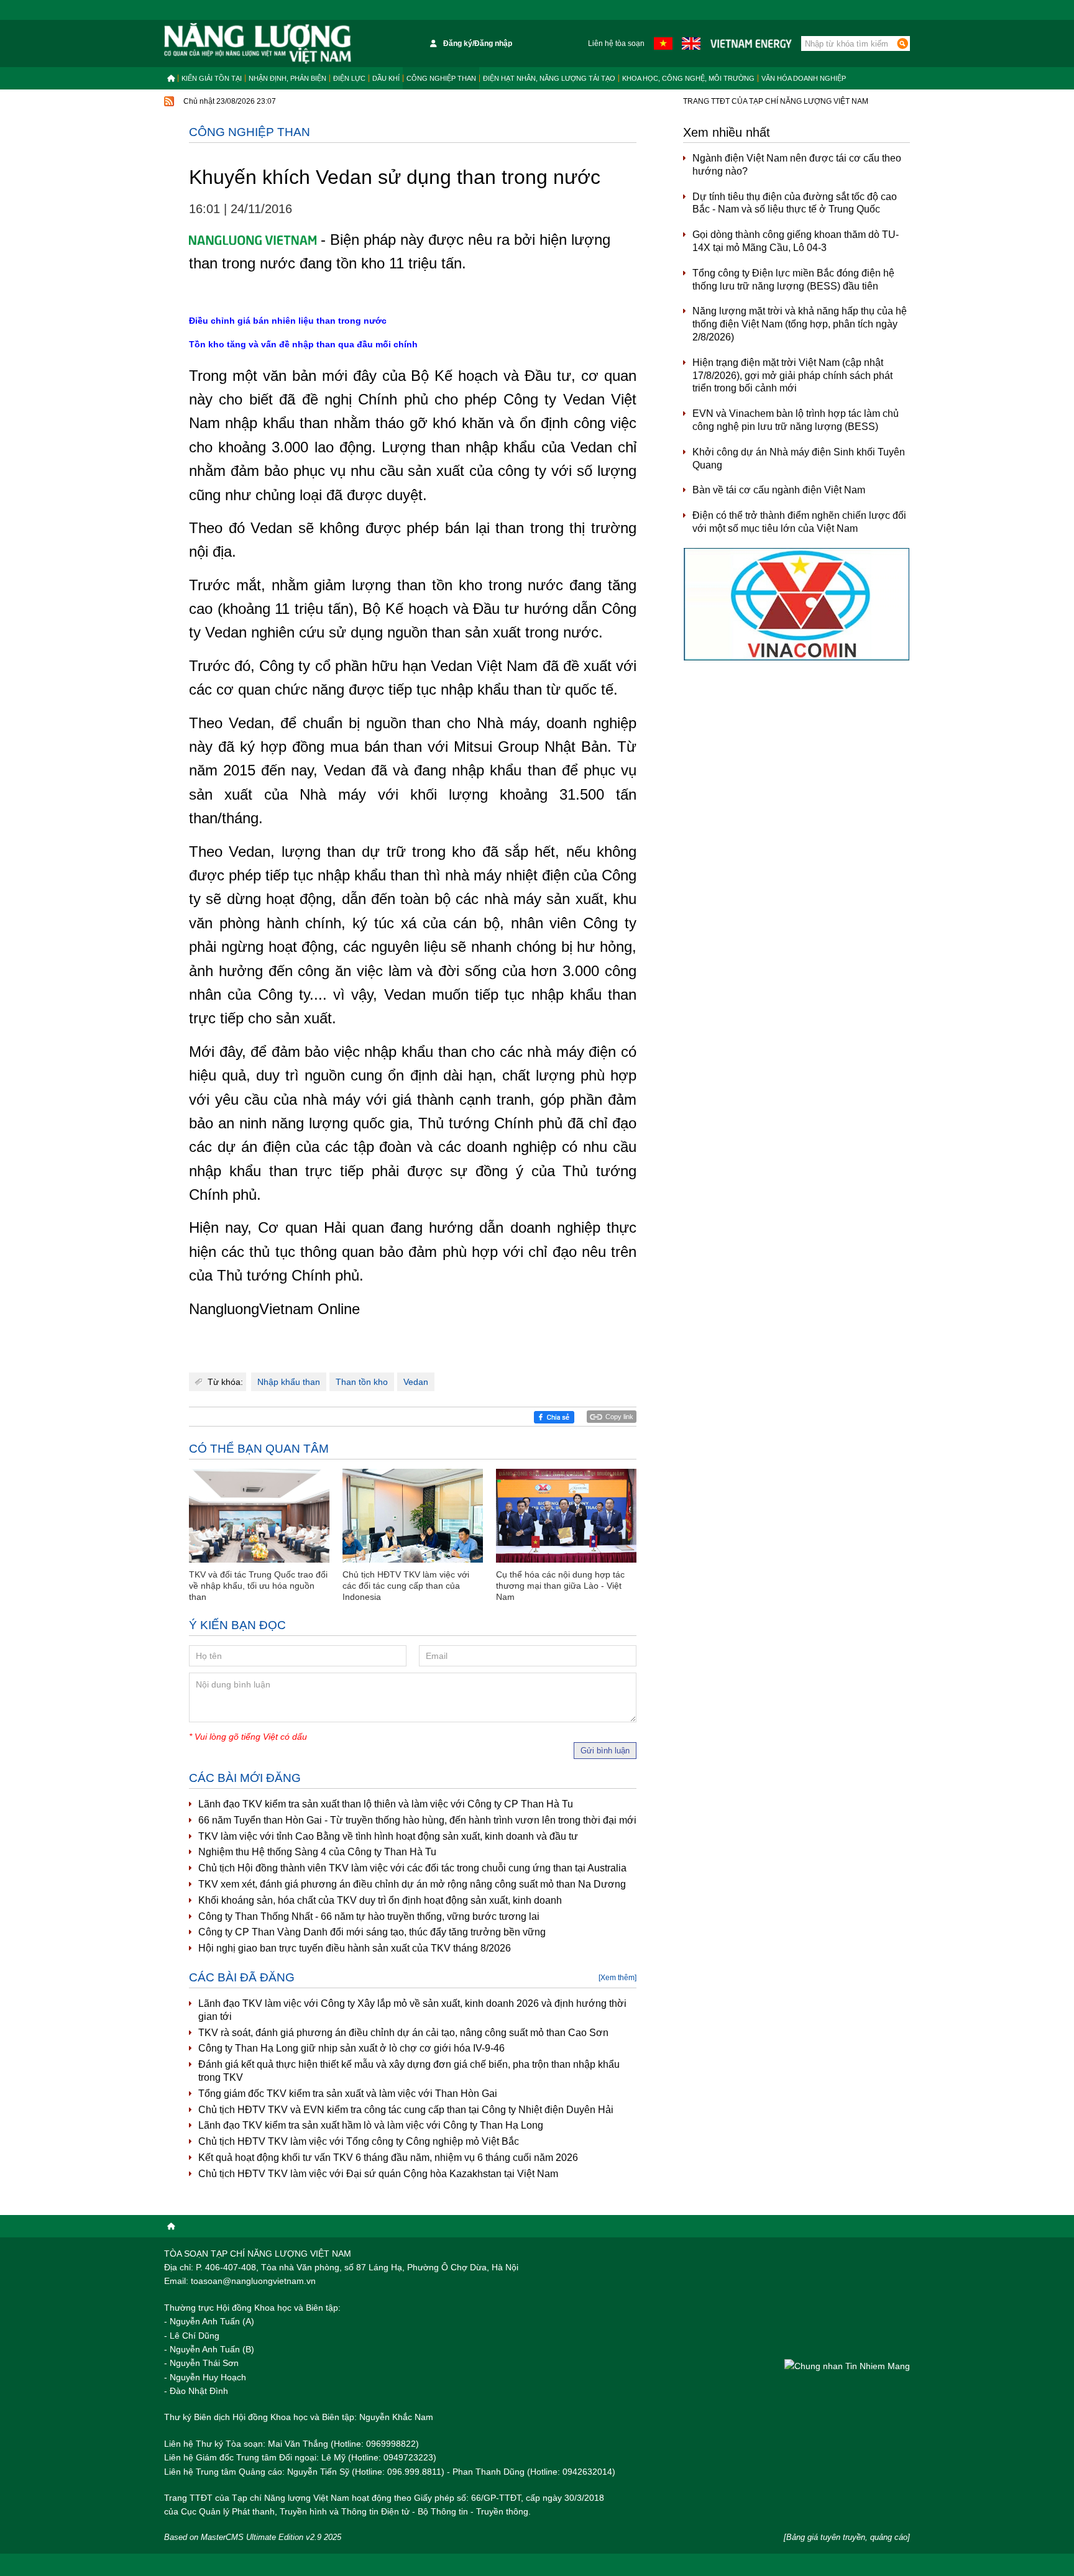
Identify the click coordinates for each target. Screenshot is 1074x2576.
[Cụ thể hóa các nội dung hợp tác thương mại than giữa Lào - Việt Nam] (566, 1516)
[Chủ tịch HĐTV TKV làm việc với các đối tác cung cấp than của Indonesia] (413, 1516)
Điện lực (349, 78)
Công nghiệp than (441, 78)
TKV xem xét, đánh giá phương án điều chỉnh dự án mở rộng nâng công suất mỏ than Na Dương (412, 1884)
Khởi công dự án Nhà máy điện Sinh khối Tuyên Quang (799, 459)
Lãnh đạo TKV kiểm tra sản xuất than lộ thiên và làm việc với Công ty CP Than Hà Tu (386, 1804)
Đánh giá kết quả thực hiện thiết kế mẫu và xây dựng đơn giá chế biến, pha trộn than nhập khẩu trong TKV (409, 2071)
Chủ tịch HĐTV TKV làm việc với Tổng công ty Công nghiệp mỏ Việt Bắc (359, 2141)
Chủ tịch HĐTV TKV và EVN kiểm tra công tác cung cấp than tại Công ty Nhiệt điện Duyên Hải (406, 2110)
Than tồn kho (362, 1382)
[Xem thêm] (617, 1978)
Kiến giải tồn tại (212, 78)
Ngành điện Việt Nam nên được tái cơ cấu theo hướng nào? (797, 165)
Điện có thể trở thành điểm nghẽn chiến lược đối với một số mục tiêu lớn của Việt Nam (799, 522)
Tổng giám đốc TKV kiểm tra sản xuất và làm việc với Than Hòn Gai (348, 2094)
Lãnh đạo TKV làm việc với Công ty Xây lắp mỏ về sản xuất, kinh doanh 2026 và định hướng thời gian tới (412, 2010)
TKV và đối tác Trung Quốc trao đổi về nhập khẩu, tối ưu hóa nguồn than (258, 1586)
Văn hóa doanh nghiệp (804, 78)
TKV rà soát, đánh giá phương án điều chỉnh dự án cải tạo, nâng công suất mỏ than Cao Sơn (403, 2033)
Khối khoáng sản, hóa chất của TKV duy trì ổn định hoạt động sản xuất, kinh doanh (380, 1900)
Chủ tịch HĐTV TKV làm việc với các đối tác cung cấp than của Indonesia (406, 1586)
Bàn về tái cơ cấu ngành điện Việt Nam (779, 490)
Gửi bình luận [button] (605, 1751)
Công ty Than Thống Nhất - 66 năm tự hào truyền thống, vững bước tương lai (369, 1916)
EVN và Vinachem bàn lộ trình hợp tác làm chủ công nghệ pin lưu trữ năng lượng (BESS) (796, 420)
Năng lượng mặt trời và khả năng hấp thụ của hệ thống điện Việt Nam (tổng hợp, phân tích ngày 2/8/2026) (800, 324)
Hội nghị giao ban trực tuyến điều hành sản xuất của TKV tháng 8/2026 (355, 1948)
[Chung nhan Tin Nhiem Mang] (847, 2366)
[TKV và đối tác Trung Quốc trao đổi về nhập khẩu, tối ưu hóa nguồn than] (259, 1516)
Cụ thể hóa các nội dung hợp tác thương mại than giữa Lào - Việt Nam (560, 1586)
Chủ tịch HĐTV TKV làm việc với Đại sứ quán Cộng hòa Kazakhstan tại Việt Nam (378, 2174)
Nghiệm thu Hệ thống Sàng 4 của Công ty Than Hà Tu (317, 1852)
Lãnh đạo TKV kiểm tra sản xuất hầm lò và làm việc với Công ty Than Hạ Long (371, 2125)
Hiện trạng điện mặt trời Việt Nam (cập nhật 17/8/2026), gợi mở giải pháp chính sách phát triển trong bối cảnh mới (792, 376)
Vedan (416, 1382)
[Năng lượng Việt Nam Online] (258, 43)
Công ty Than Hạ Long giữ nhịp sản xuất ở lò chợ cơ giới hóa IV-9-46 (351, 2048)
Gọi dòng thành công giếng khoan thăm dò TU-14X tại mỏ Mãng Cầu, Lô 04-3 (796, 241)
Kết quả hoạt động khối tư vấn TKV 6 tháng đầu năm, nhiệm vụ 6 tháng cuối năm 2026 (388, 2158)
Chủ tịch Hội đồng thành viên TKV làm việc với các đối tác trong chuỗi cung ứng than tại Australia (412, 1868)
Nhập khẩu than (289, 1382)
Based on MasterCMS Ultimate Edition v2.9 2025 (253, 2537)
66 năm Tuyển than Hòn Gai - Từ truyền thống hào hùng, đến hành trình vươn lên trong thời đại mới (417, 1820)
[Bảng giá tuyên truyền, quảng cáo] (847, 2537)
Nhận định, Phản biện (287, 78)
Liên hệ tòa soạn (616, 43)
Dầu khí (386, 78)
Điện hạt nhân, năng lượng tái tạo (549, 78)
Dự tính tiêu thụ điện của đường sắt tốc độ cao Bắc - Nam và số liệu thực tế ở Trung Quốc (795, 203)
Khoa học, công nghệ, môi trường (688, 78)
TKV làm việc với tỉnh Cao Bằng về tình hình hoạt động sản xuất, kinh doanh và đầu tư (388, 1836)
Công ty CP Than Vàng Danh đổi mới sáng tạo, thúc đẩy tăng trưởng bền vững (372, 1932)
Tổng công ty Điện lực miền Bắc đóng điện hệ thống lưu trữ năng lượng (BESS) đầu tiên (793, 280)
